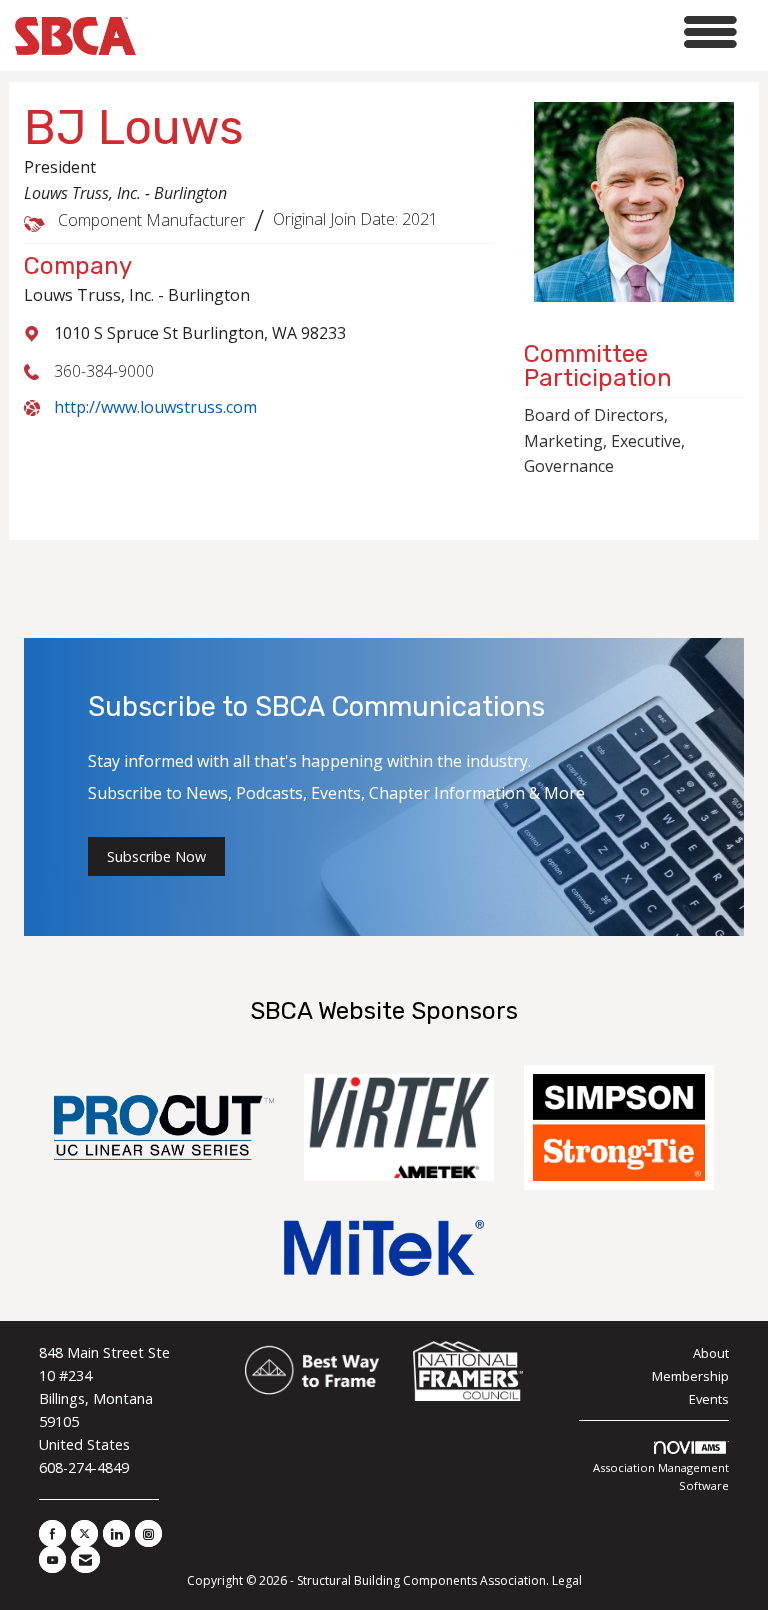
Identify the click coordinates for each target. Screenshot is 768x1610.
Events (709, 1399)
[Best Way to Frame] (313, 1372)
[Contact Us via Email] (85, 1559)
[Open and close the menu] (442, 32)
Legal (567, 1580)
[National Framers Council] (468, 1372)
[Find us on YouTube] (52, 1559)
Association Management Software (661, 1476)
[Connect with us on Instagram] (148, 1533)
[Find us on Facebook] (52, 1533)
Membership (690, 1376)
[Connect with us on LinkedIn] (116, 1533)
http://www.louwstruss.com (155, 407)
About (711, 1353)
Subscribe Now (156, 856)
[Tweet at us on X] (84, 1533)
